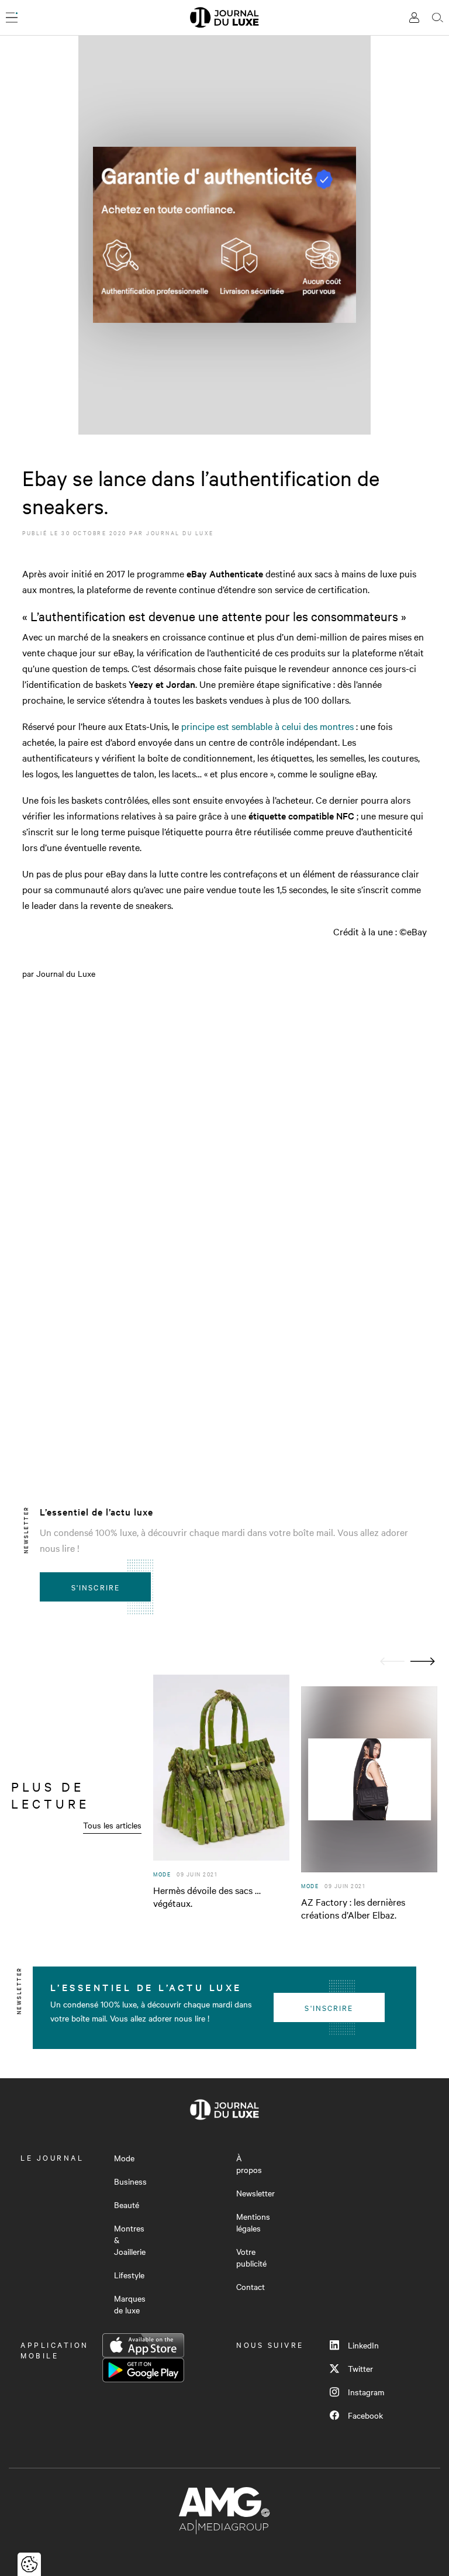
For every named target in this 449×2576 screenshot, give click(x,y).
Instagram (366, 2392)
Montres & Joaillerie (130, 2240)
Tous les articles (112, 1825)
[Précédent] (392, 1661)
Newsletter (255, 2193)
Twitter (360, 2368)
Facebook (365, 2415)
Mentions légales (253, 2222)
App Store (143, 2346)
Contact (251, 2286)
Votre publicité (251, 2257)
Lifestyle (129, 2275)
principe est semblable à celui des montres (267, 726)
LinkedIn (363, 2345)
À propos (249, 2164)
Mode (124, 2158)
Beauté (127, 2205)
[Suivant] (423, 1661)
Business (130, 2181)
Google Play (143, 2370)
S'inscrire (96, 1587)
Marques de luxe (130, 2304)
